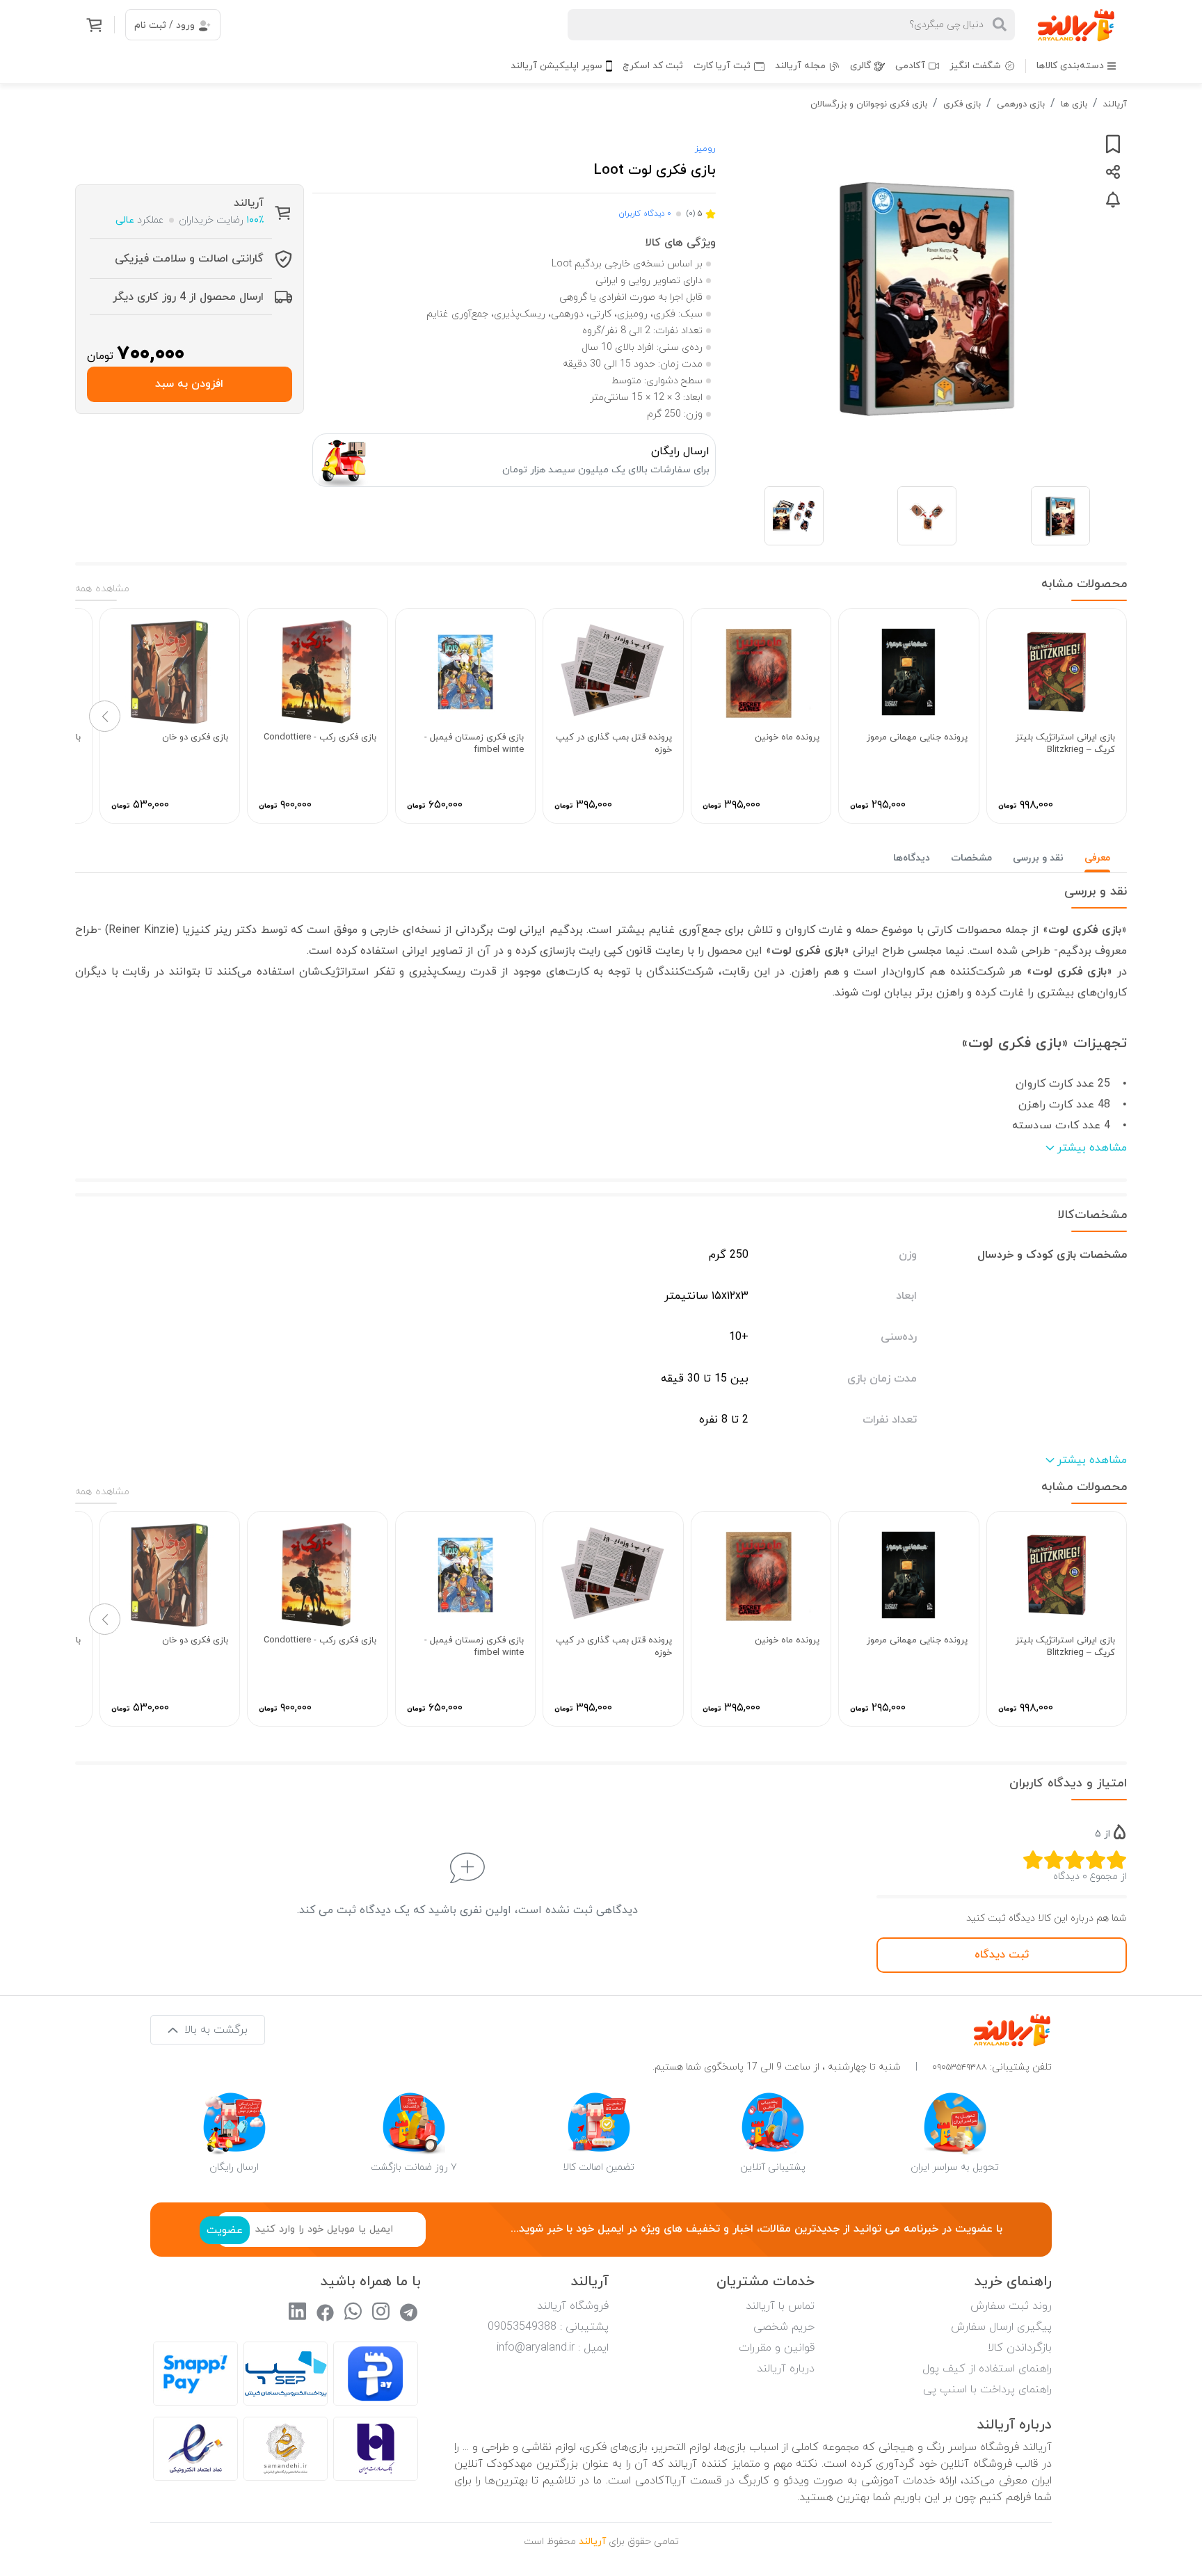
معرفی (1097, 858)
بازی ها (1074, 104)
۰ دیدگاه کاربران (645, 214)
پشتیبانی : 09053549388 (548, 2327)
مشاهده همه (102, 589)
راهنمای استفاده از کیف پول (987, 2369)
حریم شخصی (784, 2327)
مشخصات (971, 858)
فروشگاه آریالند (573, 2306)
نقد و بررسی (1038, 858)
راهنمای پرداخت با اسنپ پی (987, 2390)
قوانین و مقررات (777, 2348)
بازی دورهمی (1021, 104)
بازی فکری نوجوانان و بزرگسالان (869, 104)
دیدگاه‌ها (912, 858)
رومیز (705, 149)
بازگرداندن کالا (1020, 2348)
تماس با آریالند (780, 2306)
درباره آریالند (786, 2369)
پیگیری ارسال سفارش (1001, 2327)
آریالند (1115, 104)
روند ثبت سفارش (1011, 2306)
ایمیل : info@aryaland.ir (553, 2348)
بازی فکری (962, 104)
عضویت (225, 2230)
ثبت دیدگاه (1002, 1955)
